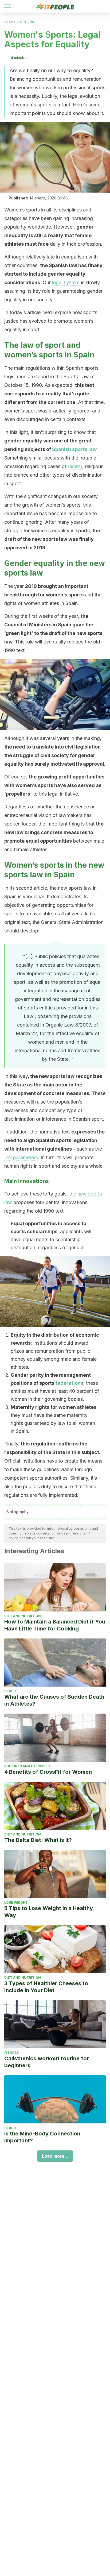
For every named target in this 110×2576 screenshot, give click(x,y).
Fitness (11, 2053)
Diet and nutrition (23, 1616)
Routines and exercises (27, 1766)
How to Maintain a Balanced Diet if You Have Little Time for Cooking (55, 1625)
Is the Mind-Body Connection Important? (42, 2137)
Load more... (55, 2156)
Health (11, 1691)
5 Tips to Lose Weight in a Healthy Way (49, 1912)
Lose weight (16, 1902)
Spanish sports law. (75, 449)
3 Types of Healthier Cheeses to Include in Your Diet (46, 1987)
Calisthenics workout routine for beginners (47, 2062)
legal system (66, 282)
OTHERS (27, 22)
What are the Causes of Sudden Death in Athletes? (54, 1700)
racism (75, 466)
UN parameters (21, 1157)
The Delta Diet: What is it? (38, 1840)
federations (69, 1383)
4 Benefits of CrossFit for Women (48, 1772)
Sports (10, 22)
